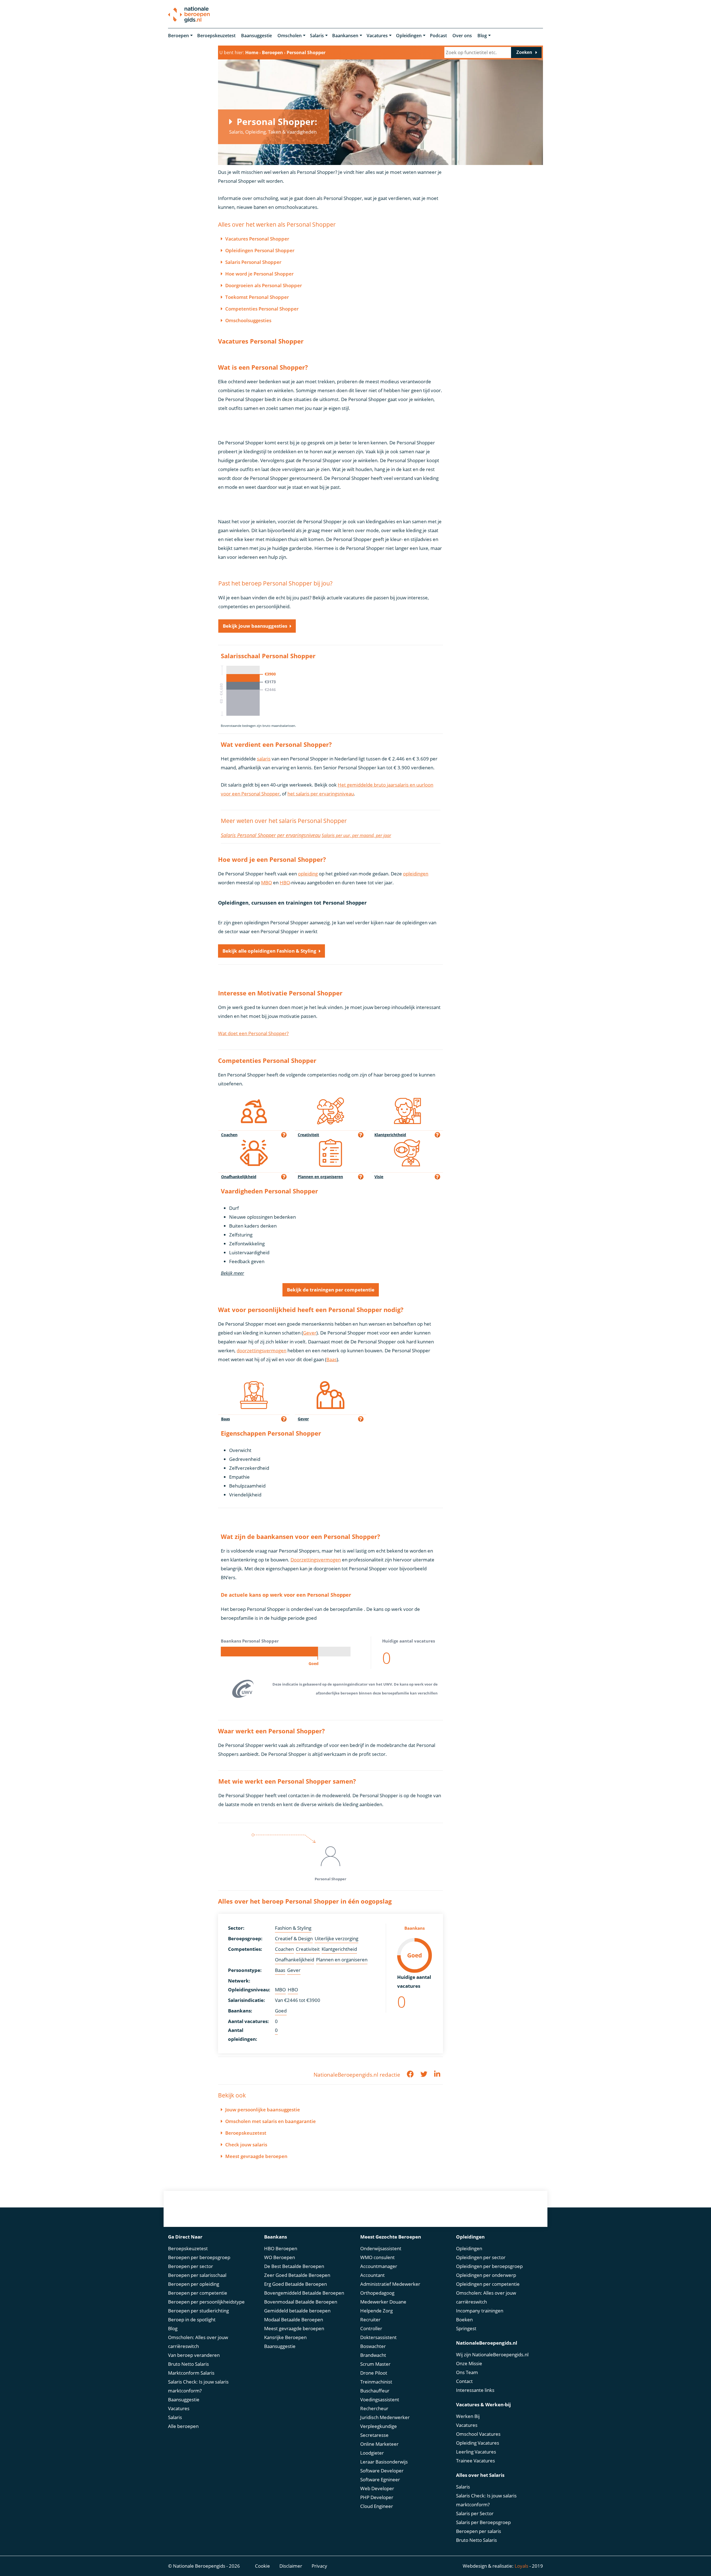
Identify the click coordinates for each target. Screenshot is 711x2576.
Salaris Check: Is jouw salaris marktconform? (198, 2386)
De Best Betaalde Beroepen (294, 2266)
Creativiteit (308, 1949)
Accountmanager (379, 2266)
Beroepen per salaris (479, 2531)
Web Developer (377, 2488)
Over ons (462, 36)
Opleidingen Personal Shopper (260, 250)
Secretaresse (374, 2435)
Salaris (317, 36)
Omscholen (290, 36)
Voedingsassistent (380, 2399)
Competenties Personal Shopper (262, 309)
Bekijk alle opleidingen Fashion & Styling (269, 951)
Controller (371, 2328)
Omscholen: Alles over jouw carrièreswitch (198, 2342)
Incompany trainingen (480, 2311)
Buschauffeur (375, 2391)
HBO (285, 883)
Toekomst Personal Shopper (257, 297)
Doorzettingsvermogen (316, 1560)
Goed (281, 2011)
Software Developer (382, 2471)
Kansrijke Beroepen (285, 2337)
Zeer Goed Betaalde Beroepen (297, 2275)
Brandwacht (373, 2355)
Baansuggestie (256, 36)
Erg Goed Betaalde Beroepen (296, 2284)
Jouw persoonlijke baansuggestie (263, 2110)
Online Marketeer (379, 2444)
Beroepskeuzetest (216, 36)
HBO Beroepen (281, 2248)
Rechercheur (374, 2408)
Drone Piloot (374, 2373)
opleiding (308, 874)
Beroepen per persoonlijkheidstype (206, 2302)
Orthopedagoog (377, 2293)
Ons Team (467, 2372)
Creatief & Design (294, 1938)
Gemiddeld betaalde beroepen (297, 2311)
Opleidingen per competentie (488, 2284)
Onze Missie (469, 2363)
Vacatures (377, 36)
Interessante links (475, 2390)
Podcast (438, 36)
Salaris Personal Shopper (253, 262)
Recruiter (370, 2320)
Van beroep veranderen (194, 2355)
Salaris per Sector (475, 2513)
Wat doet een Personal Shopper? (253, 1033)
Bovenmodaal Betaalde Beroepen (301, 2302)
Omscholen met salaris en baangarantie (271, 2121)
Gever (310, 1333)
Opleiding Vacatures (478, 2443)
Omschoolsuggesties (248, 320)
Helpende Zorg (376, 2311)
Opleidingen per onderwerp (486, 2275)
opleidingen (416, 874)
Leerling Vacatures (476, 2452)
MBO (266, 883)
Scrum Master (375, 2364)
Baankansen (345, 36)
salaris (264, 759)
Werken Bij (468, 2416)
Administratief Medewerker (390, 2284)
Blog (482, 36)
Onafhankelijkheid (295, 1960)
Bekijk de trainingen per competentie (331, 1290)
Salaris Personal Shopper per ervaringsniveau (271, 835)
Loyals (521, 2566)
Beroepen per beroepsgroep (199, 2257)
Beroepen (178, 36)
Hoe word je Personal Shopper (259, 274)
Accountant (372, 2275)
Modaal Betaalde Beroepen (294, 2320)
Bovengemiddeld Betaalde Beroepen (304, 2293)
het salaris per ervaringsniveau (321, 794)
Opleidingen (409, 36)
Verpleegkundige (379, 2426)
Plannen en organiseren (342, 1960)
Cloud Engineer (377, 2506)
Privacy (319, 2566)
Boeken (464, 2320)
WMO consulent (377, 2257)
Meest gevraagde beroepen (256, 2156)
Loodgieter (372, 2453)
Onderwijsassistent (381, 2248)
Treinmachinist (376, 2382)
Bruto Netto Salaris (188, 2364)
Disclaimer (291, 2566)
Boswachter (373, 2346)
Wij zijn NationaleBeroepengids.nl (492, 2355)
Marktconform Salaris (191, 2373)
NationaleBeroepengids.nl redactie (357, 2075)
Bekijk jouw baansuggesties (255, 626)
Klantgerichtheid (339, 1949)
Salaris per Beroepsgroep (483, 2522)
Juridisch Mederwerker (385, 2417)
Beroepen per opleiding (194, 2284)
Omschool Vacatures (478, 2434)
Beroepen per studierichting (198, 2311)
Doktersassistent (378, 2337)
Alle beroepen (183, 2426)
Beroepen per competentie (198, 2293)
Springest (466, 2328)
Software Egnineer (380, 2479)
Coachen (284, 1949)
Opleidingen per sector (481, 2257)
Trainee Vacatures (475, 2461)
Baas (331, 1359)
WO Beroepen (280, 2257)
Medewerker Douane (383, 2302)
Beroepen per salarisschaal (197, 2275)
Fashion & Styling (293, 1928)
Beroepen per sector (191, 2266)
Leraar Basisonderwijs (384, 2462)
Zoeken (524, 52)
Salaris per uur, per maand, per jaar (356, 835)
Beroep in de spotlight (192, 2320)
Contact (464, 2381)
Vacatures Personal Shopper (257, 239)
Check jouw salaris (246, 2145)
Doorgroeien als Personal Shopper (264, 285)
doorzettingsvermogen (261, 1350)
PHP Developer (377, 2497)
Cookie (262, 2566)
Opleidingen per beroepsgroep (489, 2266)
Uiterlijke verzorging (336, 1938)
